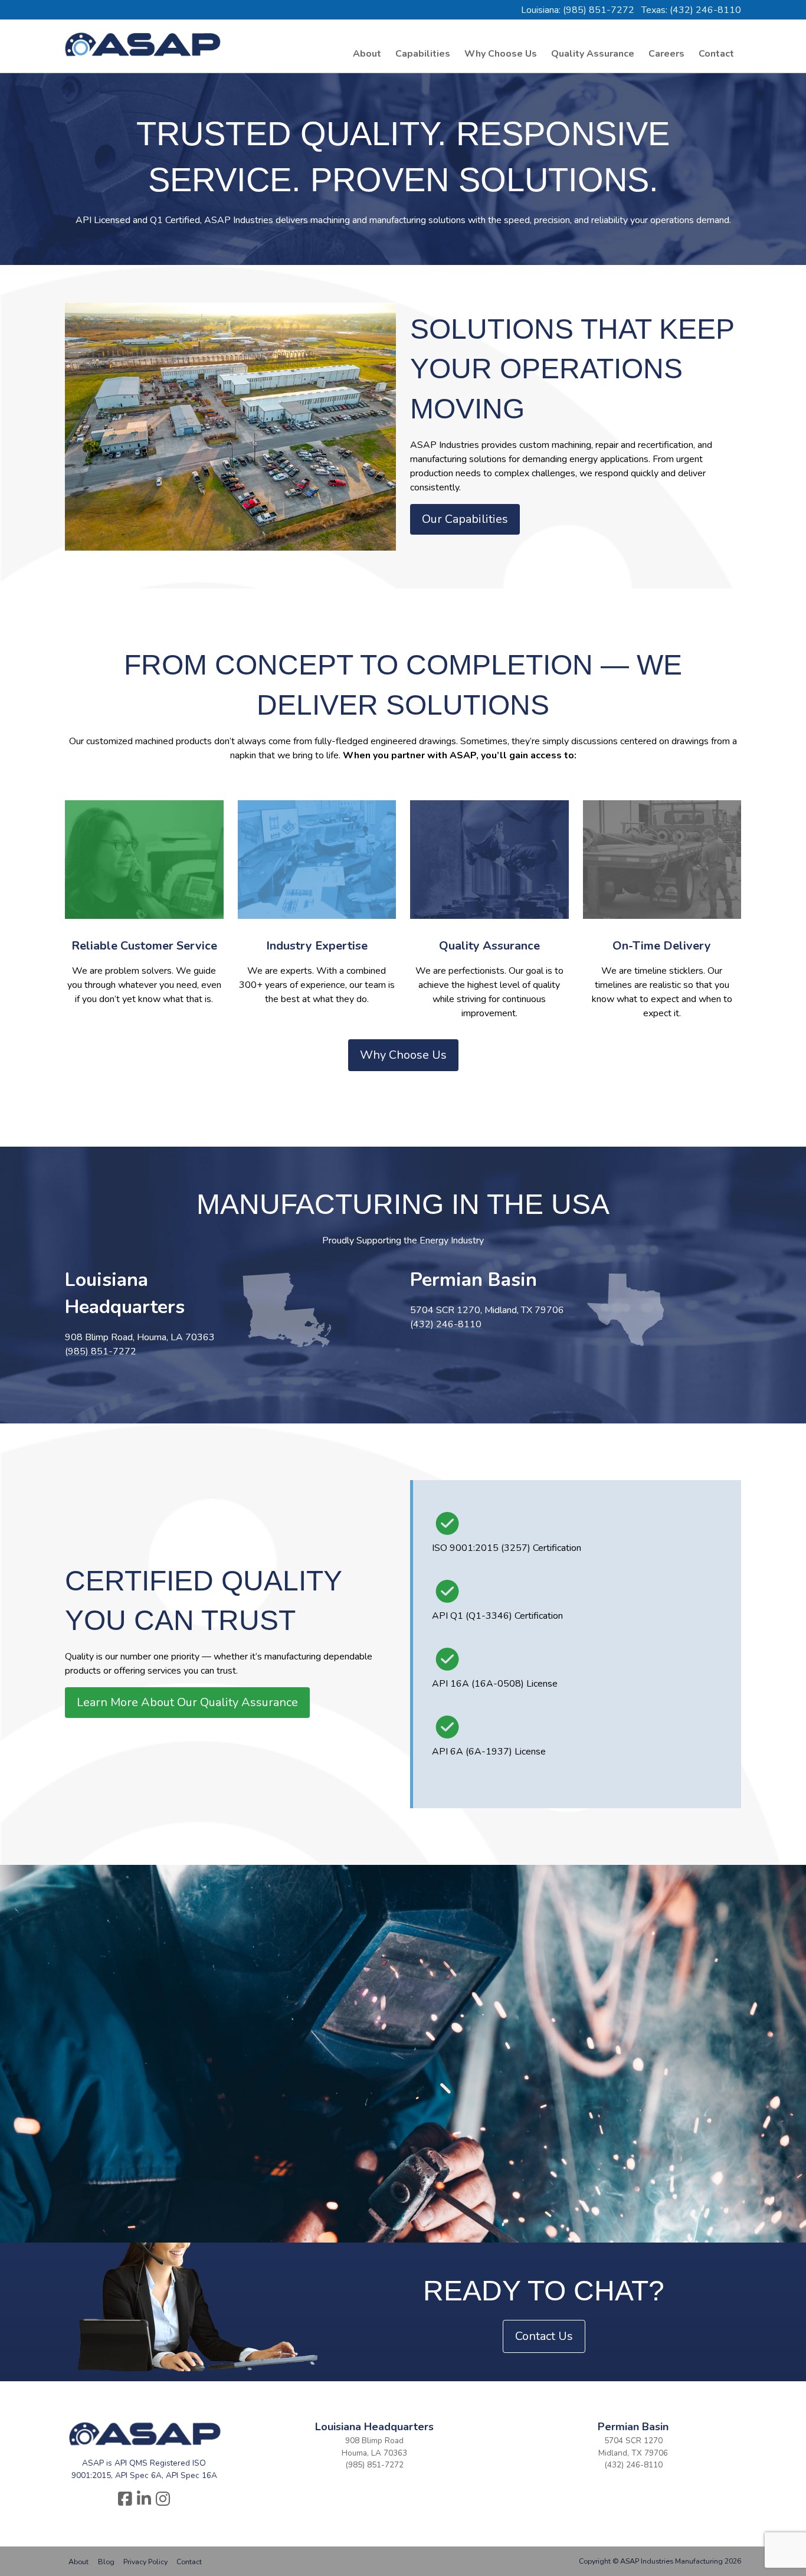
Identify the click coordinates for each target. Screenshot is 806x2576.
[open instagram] (163, 2500)
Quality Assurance (593, 54)
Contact (716, 54)
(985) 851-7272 (374, 2465)
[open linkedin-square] (144, 2500)
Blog (106, 2562)
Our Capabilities (465, 519)
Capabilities (423, 54)
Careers (666, 54)
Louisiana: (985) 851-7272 (578, 10)
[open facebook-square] (125, 2500)
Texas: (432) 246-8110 (691, 10)
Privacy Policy (145, 2562)
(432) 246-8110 (633, 2465)
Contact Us (544, 2336)
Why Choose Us (501, 54)
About (367, 54)
